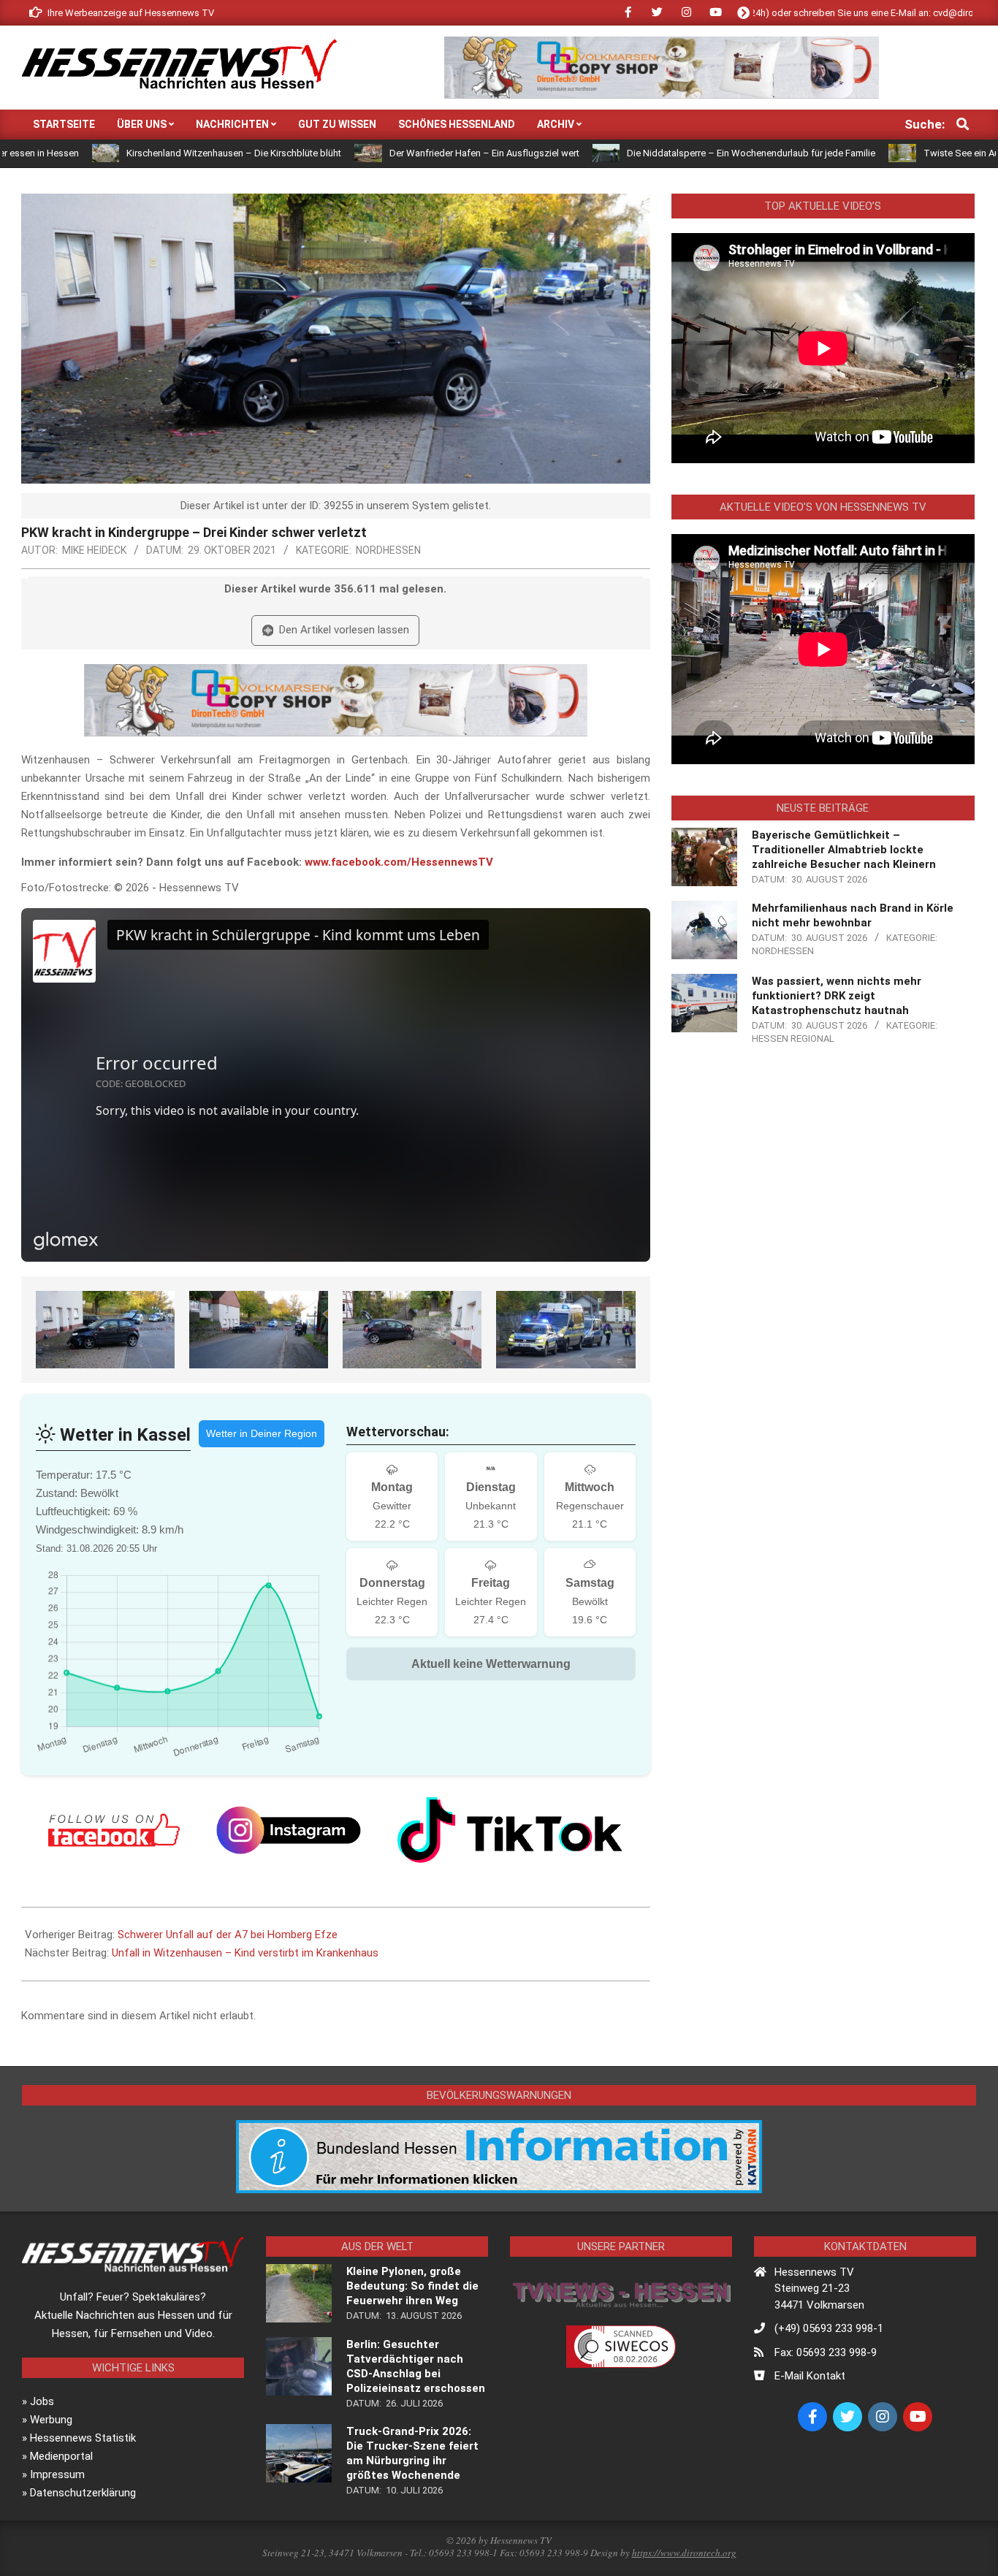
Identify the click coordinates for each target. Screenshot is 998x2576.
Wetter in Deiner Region (262, 1433)
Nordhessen (388, 550)
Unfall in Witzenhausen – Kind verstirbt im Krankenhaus (245, 1953)
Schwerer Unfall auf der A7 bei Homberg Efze (228, 1935)
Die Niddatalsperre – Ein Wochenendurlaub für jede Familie (635, 153)
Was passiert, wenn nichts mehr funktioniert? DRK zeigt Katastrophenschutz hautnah (837, 996)
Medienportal (61, 2456)
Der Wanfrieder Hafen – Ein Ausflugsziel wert (367, 153)
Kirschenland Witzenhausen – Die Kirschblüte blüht (118, 153)
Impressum (57, 2474)
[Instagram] (289, 1830)
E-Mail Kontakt (810, 2376)
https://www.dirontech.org (684, 2553)
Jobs (42, 2401)
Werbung (51, 2420)
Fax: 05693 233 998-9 (826, 2352)
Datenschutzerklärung (83, 2493)
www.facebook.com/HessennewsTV (399, 862)
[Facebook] (114, 1830)
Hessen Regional (793, 1039)
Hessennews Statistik (83, 2438)
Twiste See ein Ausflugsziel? (868, 153)
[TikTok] (510, 1830)
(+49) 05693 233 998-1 (829, 2328)
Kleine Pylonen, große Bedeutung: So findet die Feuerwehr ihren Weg (412, 2286)
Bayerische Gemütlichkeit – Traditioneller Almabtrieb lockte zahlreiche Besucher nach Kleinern (844, 850)
